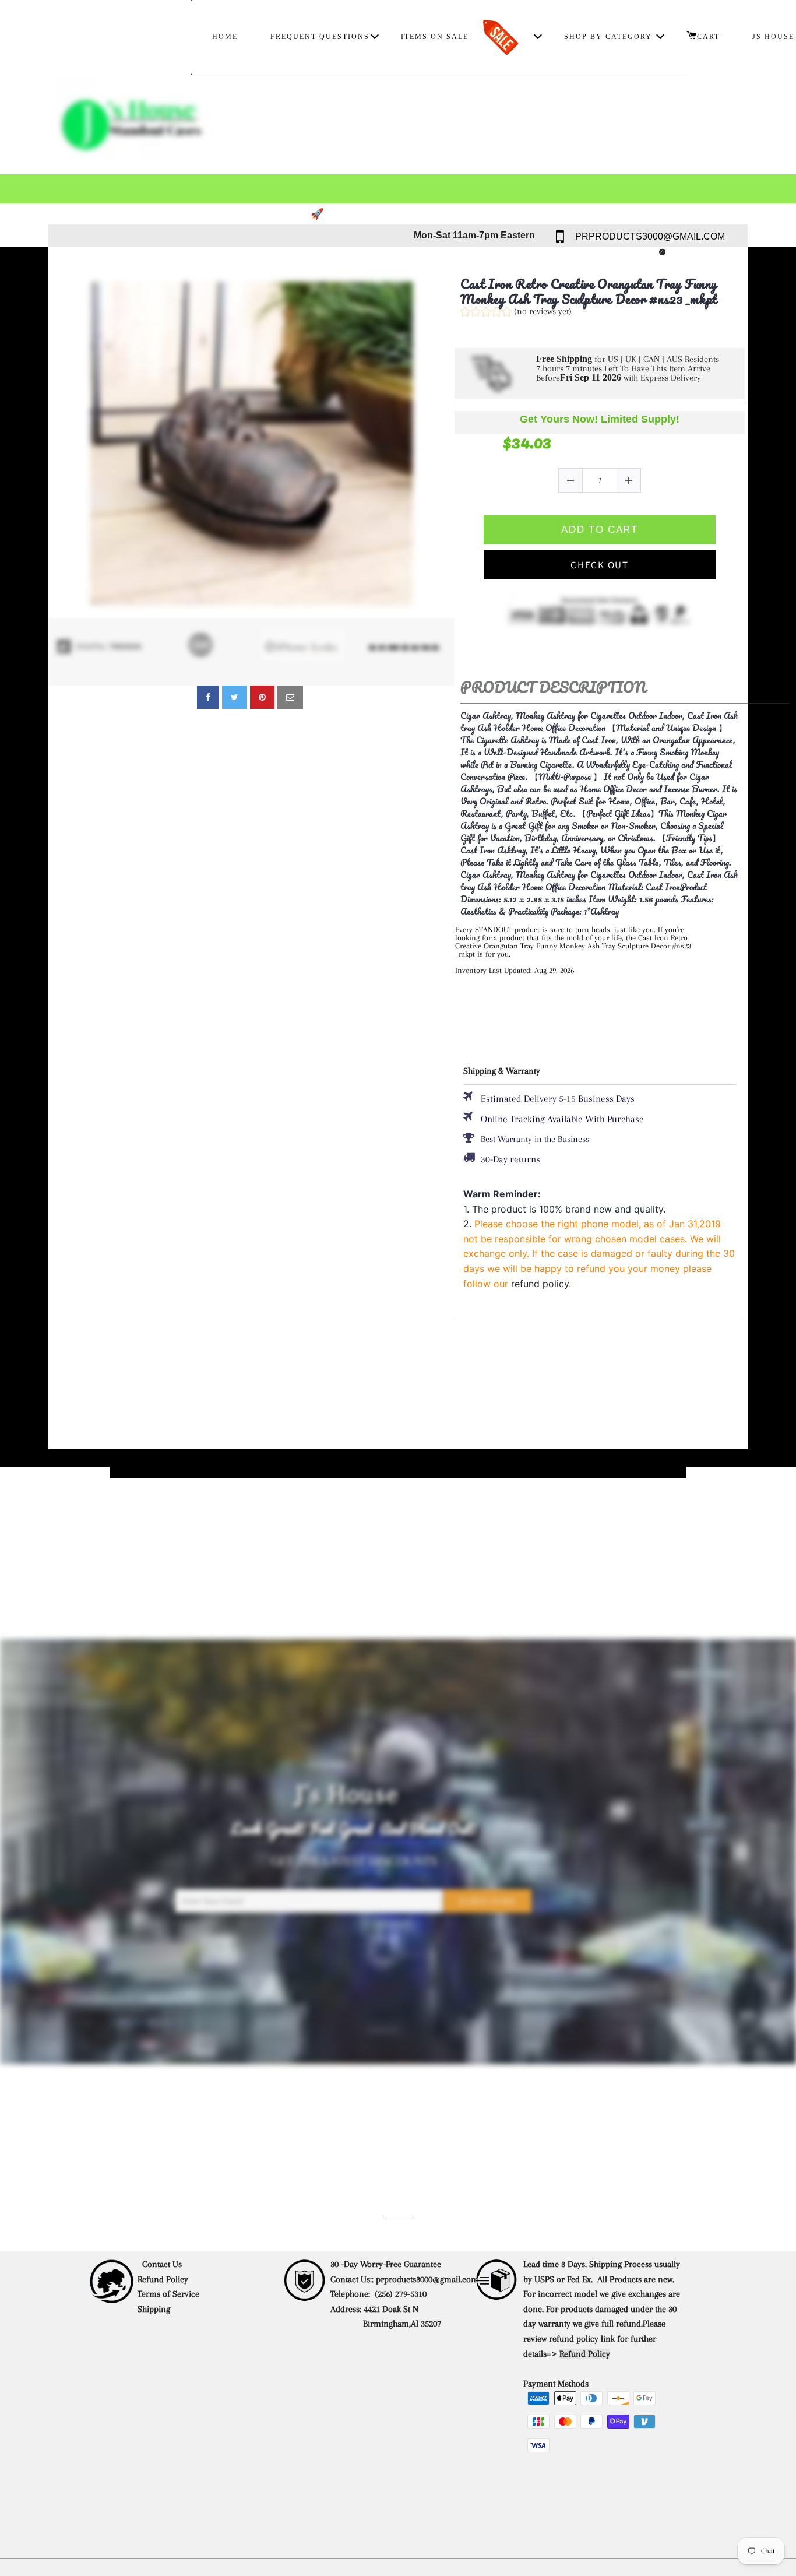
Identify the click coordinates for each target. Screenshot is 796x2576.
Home (225, 37)
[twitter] (235, 697)
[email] (290, 697)
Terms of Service (168, 2294)
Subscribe (488, 1902)
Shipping (155, 2309)
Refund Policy (163, 2279)
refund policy (540, 1284)
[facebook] (208, 697)
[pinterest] (262, 697)
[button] (516, 313)
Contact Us (162, 2264)
